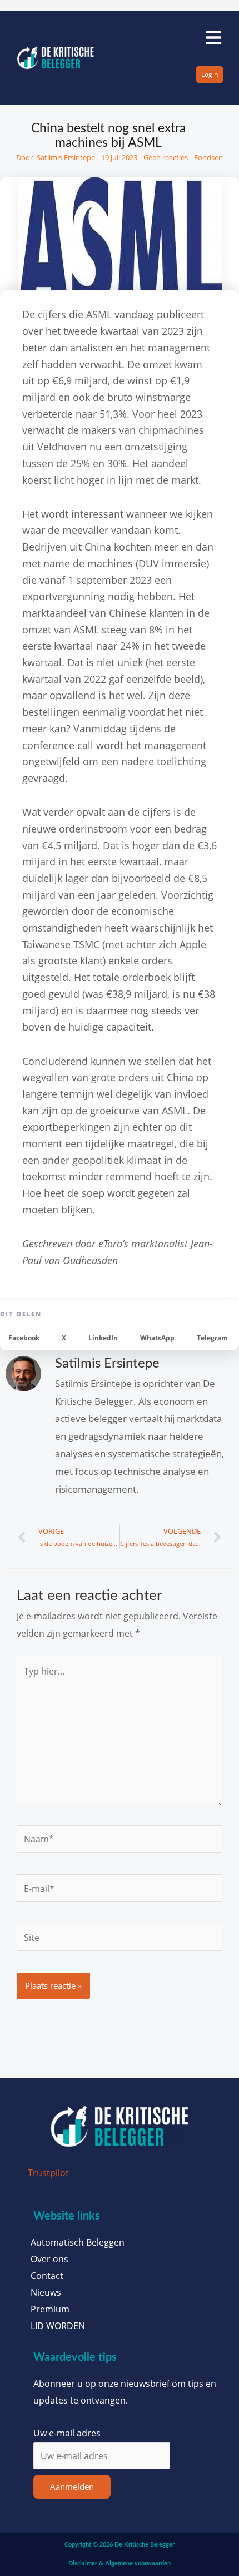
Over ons (49, 2259)
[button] (24, 1338)
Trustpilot (48, 2173)
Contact (47, 2276)
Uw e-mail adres (67, 2433)
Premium (50, 2309)
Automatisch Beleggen (78, 2242)
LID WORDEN (58, 2326)
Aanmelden (72, 2486)
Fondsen (208, 157)
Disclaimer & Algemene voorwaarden (120, 2563)
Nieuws (46, 2292)
